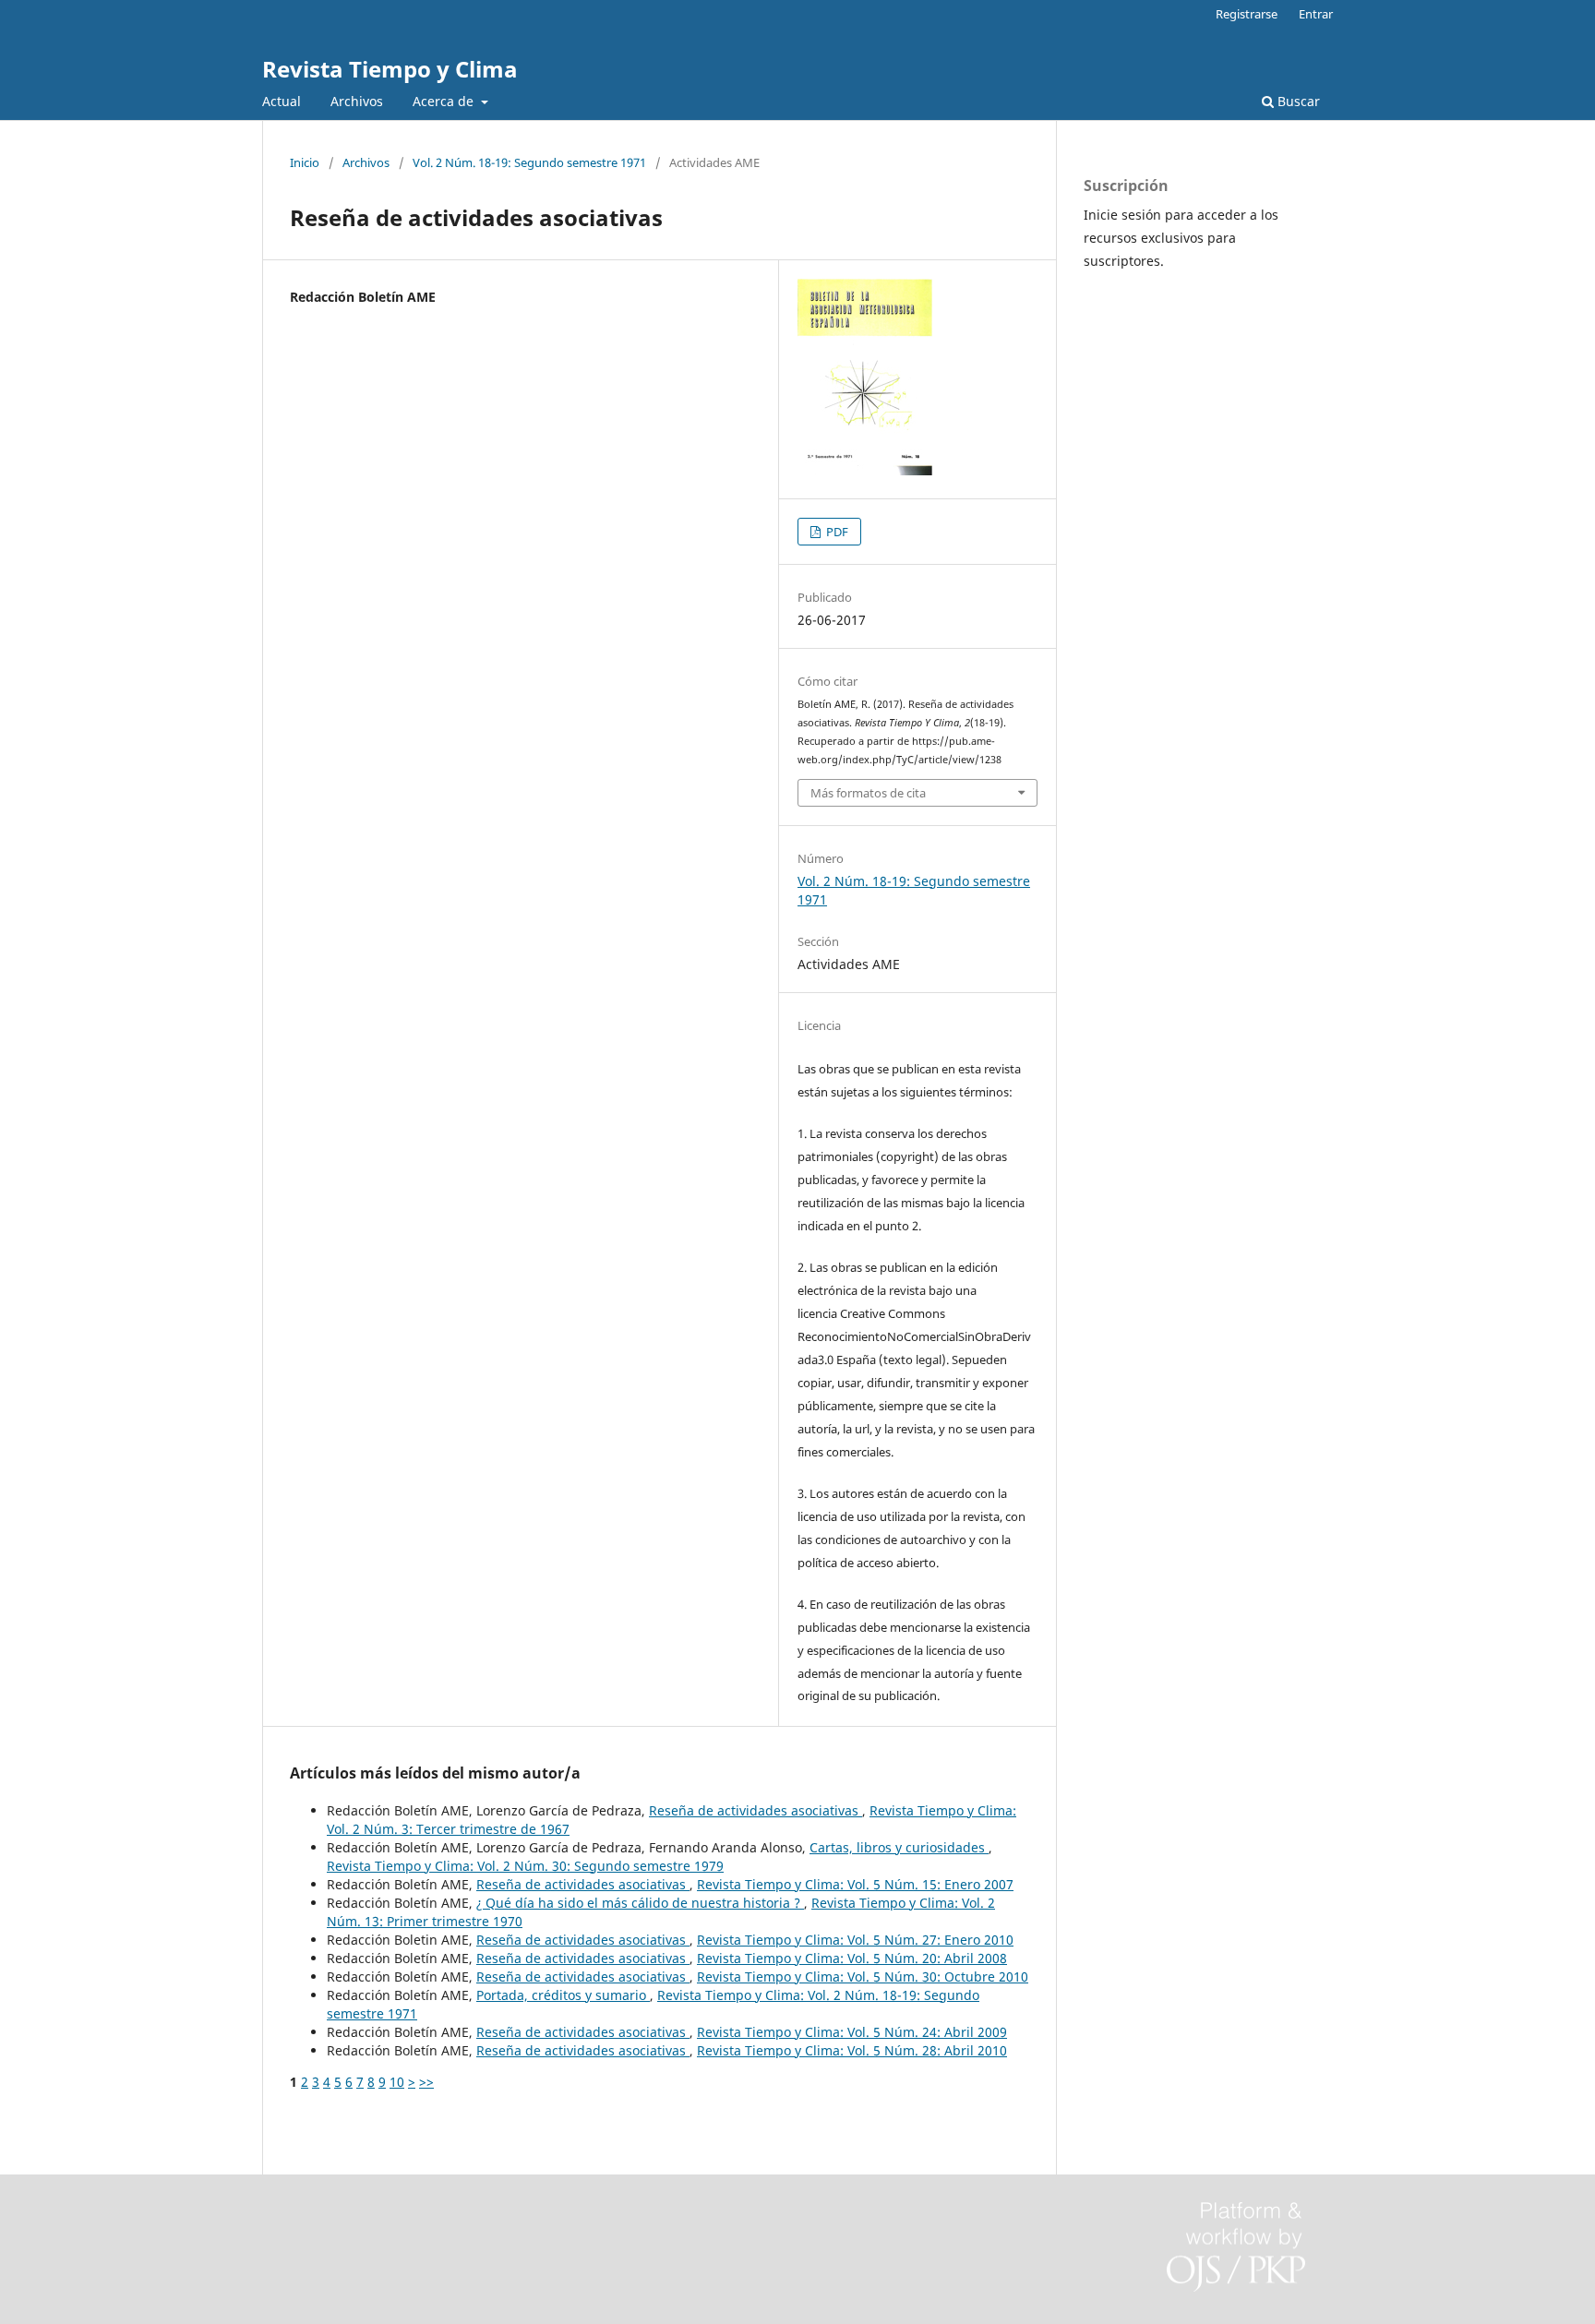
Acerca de (445, 101)
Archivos (357, 101)
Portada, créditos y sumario (563, 1995)
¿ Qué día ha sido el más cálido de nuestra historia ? (640, 1903)
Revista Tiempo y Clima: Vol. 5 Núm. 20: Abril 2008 (852, 1958)
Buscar (1297, 101)
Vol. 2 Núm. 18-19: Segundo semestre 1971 (529, 162)
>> (426, 2082)
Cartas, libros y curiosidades (899, 1847)
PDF (836, 532)
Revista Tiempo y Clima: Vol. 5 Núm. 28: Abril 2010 (852, 2050)
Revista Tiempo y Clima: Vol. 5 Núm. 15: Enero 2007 (855, 1884)
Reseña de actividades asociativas (756, 1810)
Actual (282, 101)
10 (397, 2082)
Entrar (1316, 14)
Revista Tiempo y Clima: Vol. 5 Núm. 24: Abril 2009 (852, 2032)
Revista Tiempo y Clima (390, 69)
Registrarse (1247, 14)
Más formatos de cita (868, 793)
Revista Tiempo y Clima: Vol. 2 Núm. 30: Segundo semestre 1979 (525, 1866)
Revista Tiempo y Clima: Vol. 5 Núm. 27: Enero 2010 (855, 1940)
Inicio (305, 162)
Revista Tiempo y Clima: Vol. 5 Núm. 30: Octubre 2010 (863, 1977)
